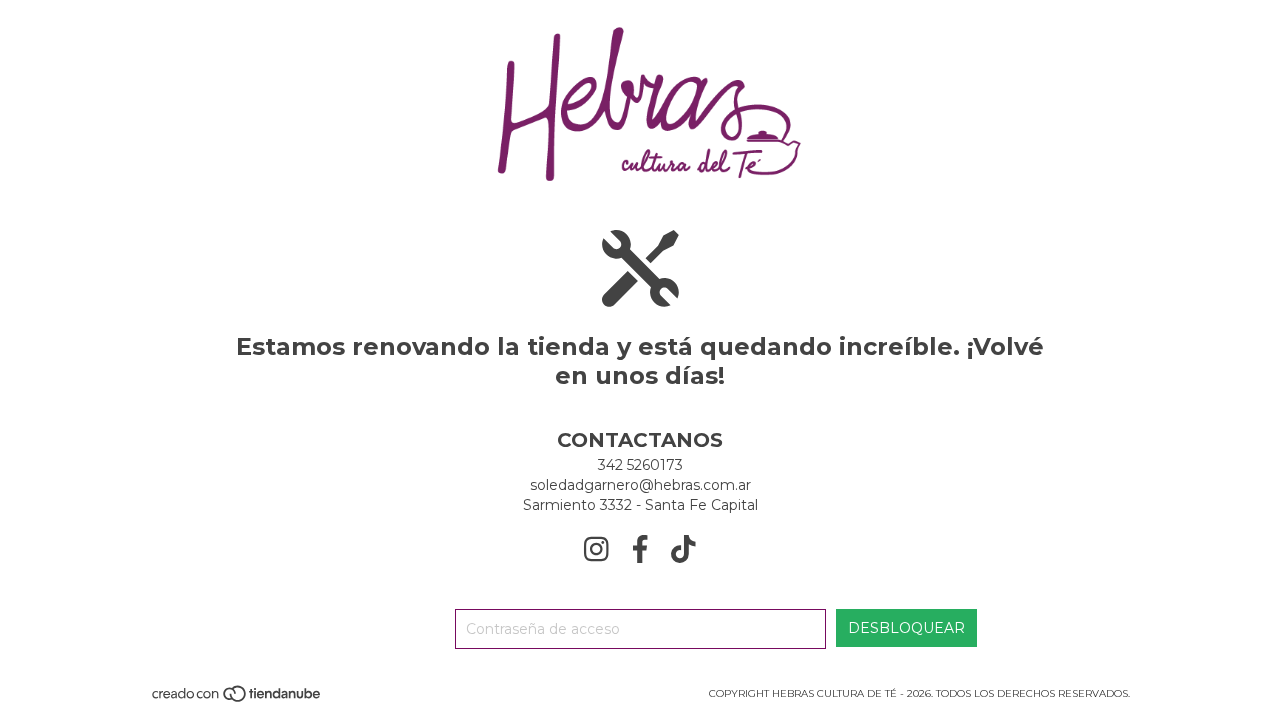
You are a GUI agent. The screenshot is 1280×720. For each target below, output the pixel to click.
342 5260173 (640, 465)
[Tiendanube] (237, 700)
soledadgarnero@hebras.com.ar (640, 485)
